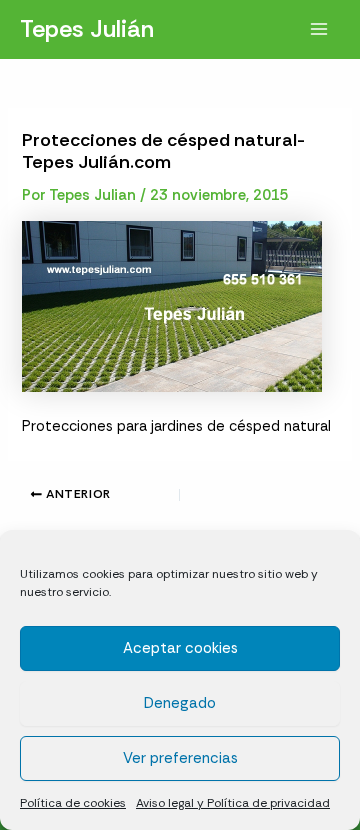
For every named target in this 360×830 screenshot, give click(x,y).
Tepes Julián (87, 28)
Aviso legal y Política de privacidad (233, 803)
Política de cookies (73, 803)
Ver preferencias (180, 758)
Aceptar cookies (180, 648)
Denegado (180, 703)
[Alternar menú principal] (319, 29)
